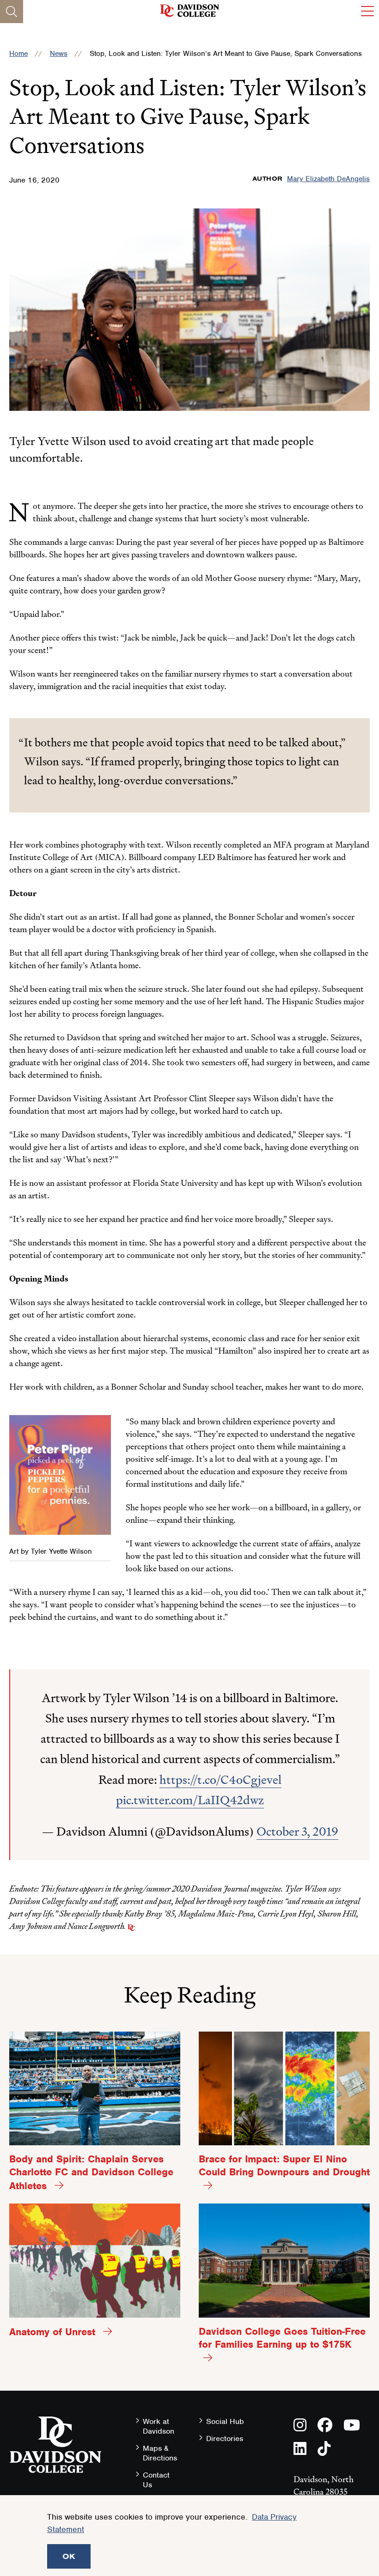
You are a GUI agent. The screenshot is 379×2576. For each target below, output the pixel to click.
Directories (225, 2439)
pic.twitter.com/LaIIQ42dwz (190, 1800)
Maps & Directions (160, 2453)
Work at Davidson (159, 2426)
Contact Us (156, 2480)
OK (69, 2556)
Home (18, 54)
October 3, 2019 (297, 1831)
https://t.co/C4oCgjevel (220, 1780)
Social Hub (225, 2421)
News (59, 54)
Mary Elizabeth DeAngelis (328, 179)
